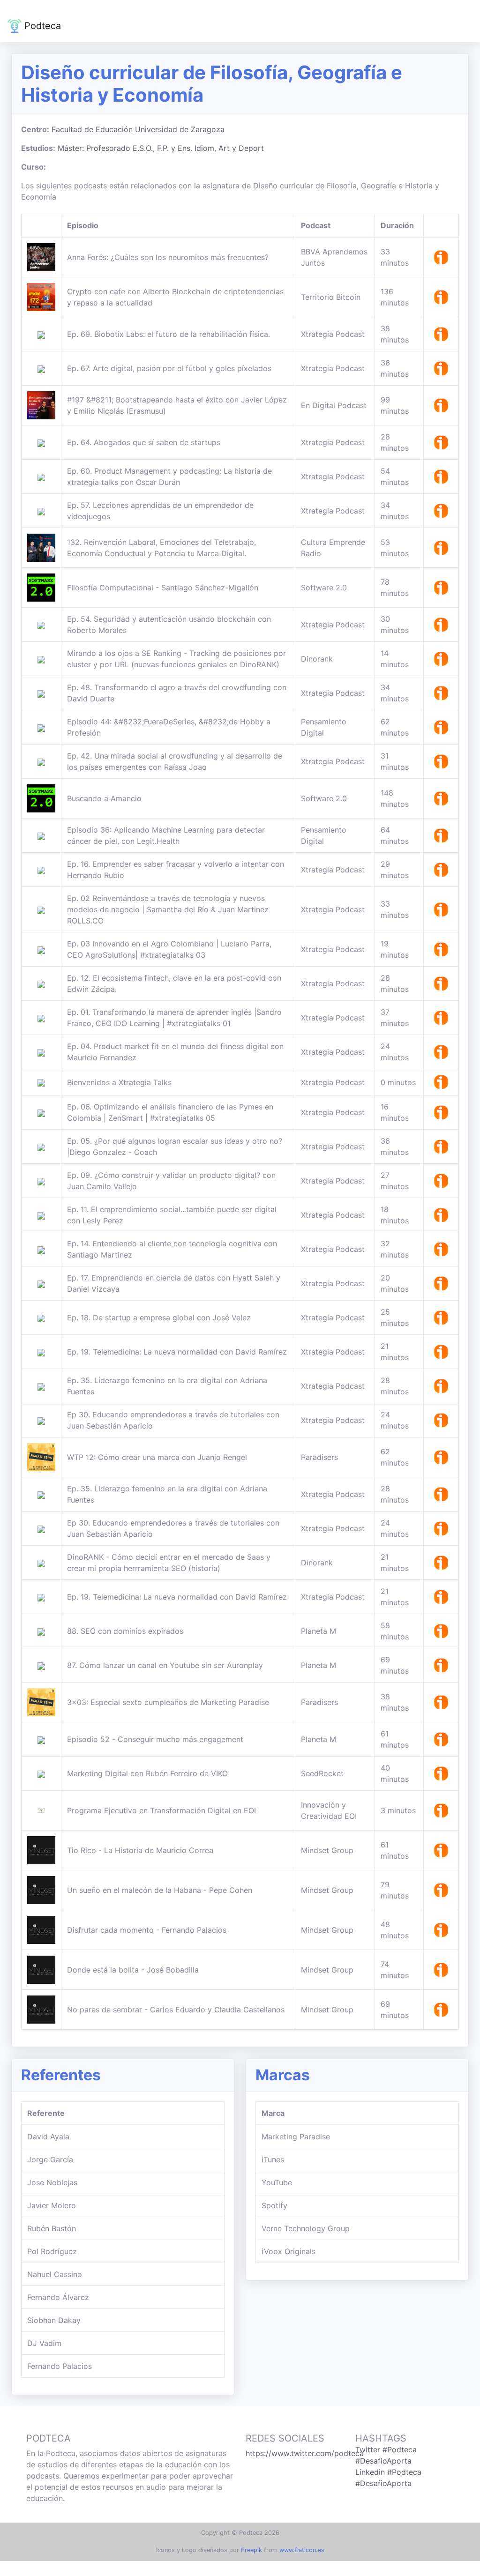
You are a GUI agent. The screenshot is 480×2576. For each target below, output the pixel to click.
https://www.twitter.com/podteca (305, 2453)
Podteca (41, 26)
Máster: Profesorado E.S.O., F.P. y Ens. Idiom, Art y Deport (161, 148)
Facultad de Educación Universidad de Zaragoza (138, 129)
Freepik (251, 2550)
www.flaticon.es (302, 2550)
